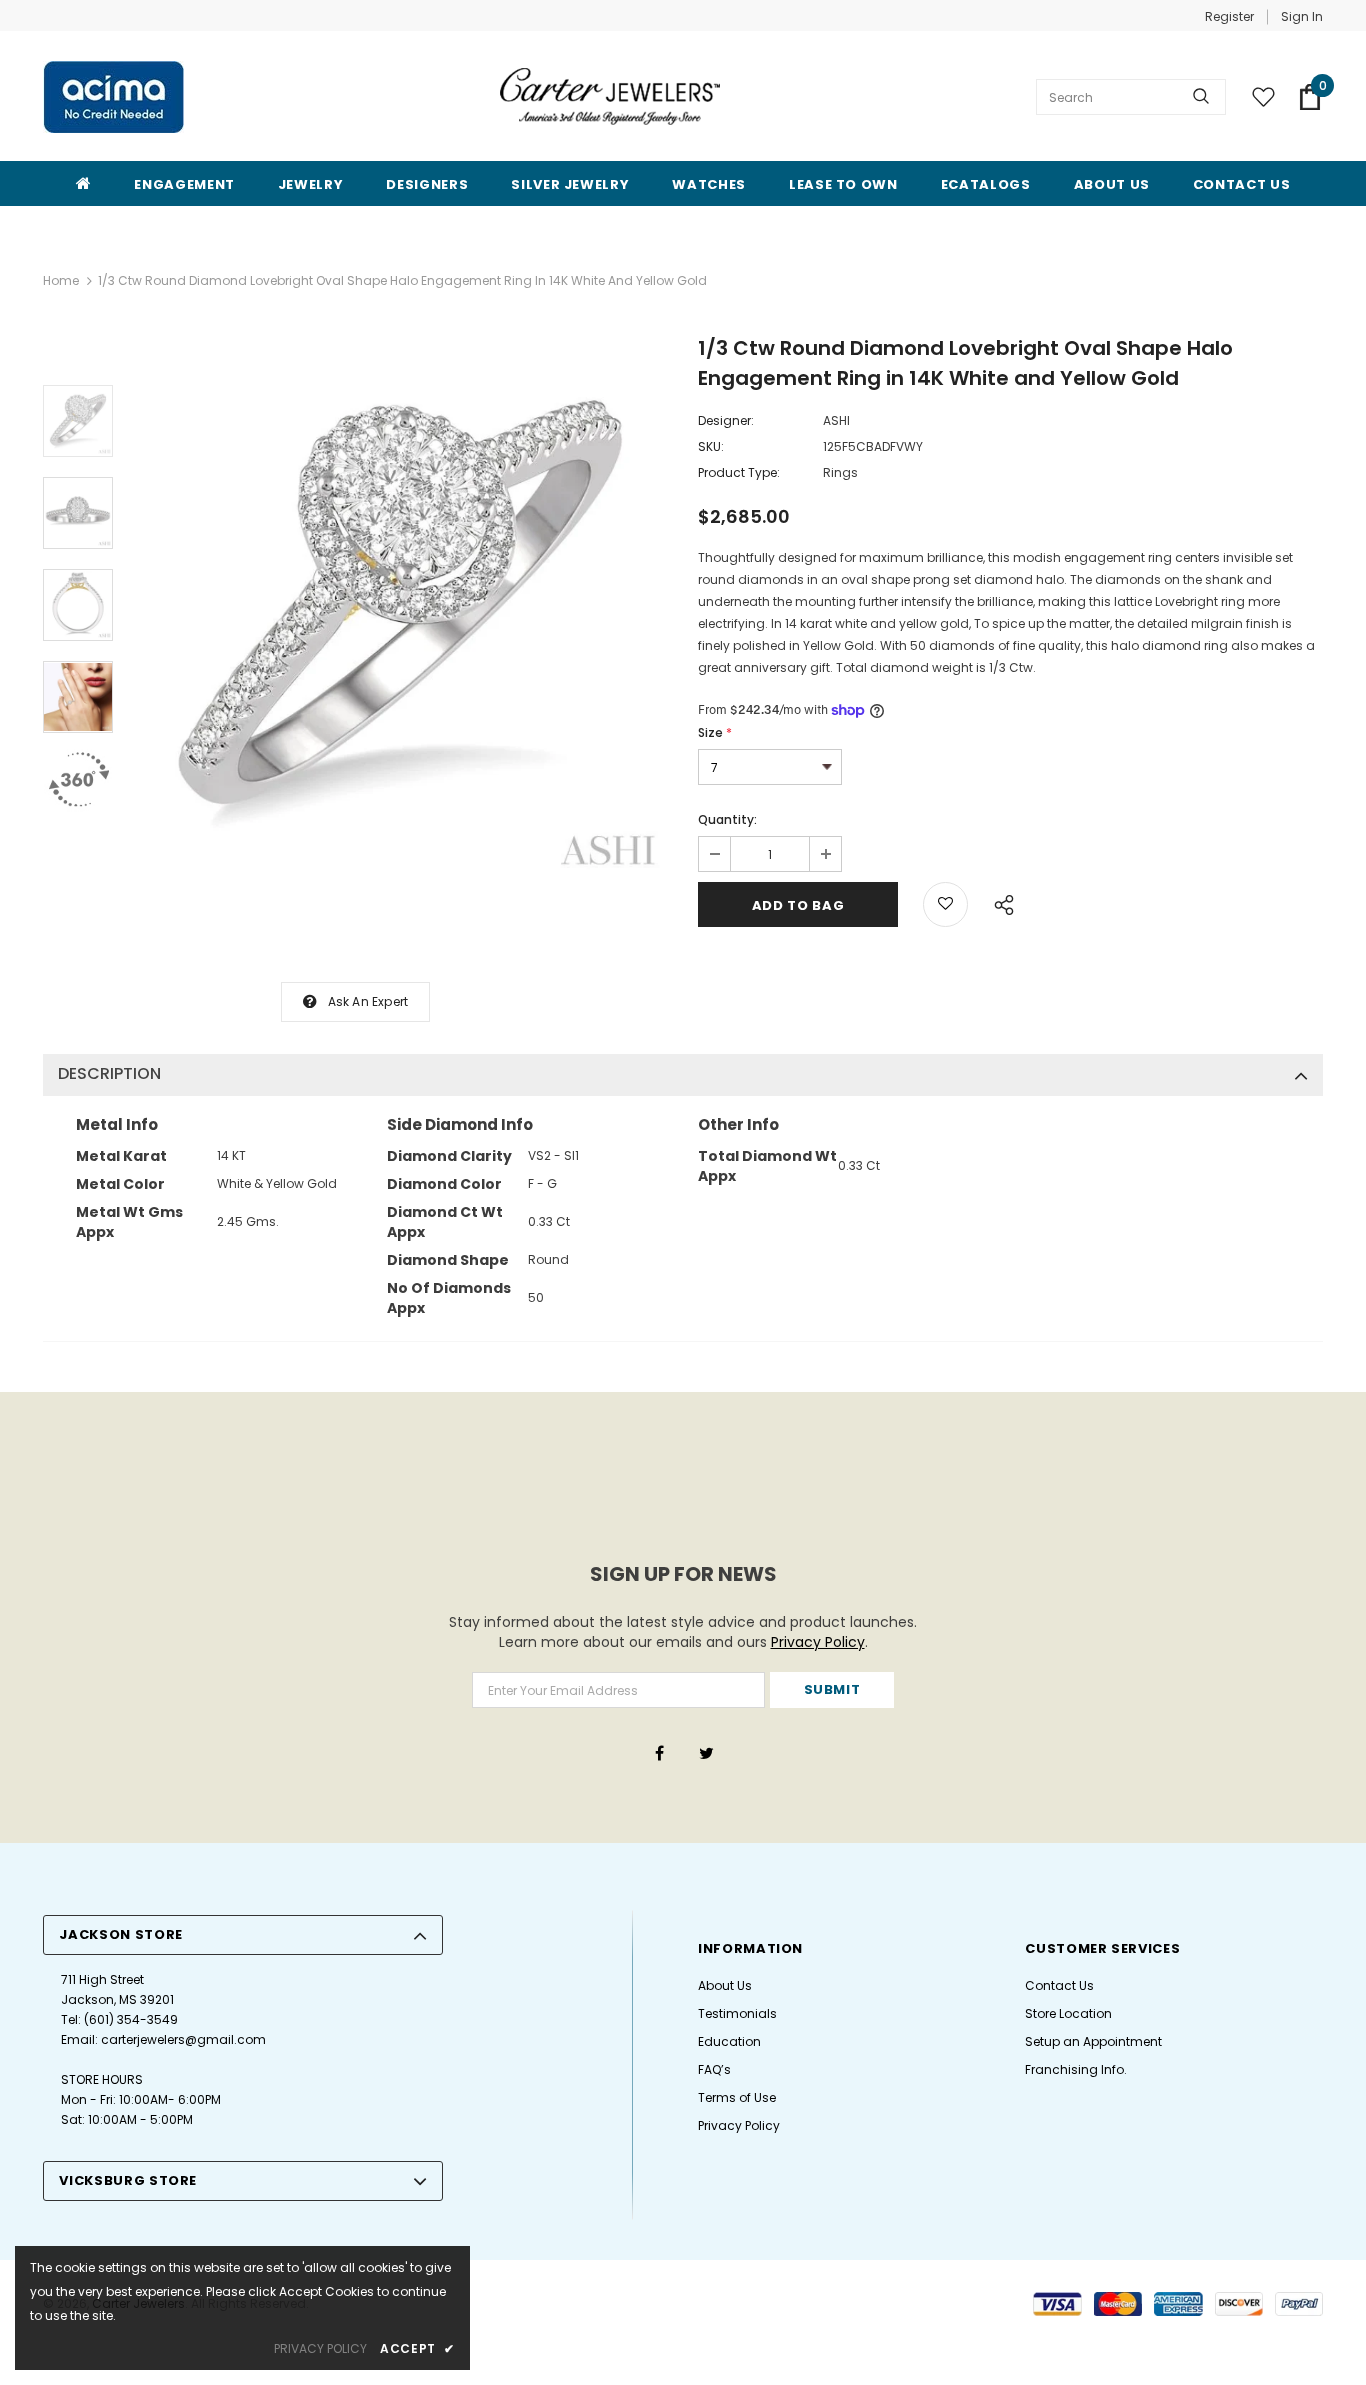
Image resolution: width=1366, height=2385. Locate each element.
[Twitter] (706, 1752)
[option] (400, 610)
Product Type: (739, 472)
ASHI (836, 420)
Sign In (1302, 16)
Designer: (726, 420)
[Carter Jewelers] (610, 96)
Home (61, 280)
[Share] (998, 902)
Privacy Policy (818, 1642)
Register (1229, 16)
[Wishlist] (945, 904)
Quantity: (727, 819)
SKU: (711, 446)
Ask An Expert (368, 1001)
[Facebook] (659, 1752)
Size (715, 732)
